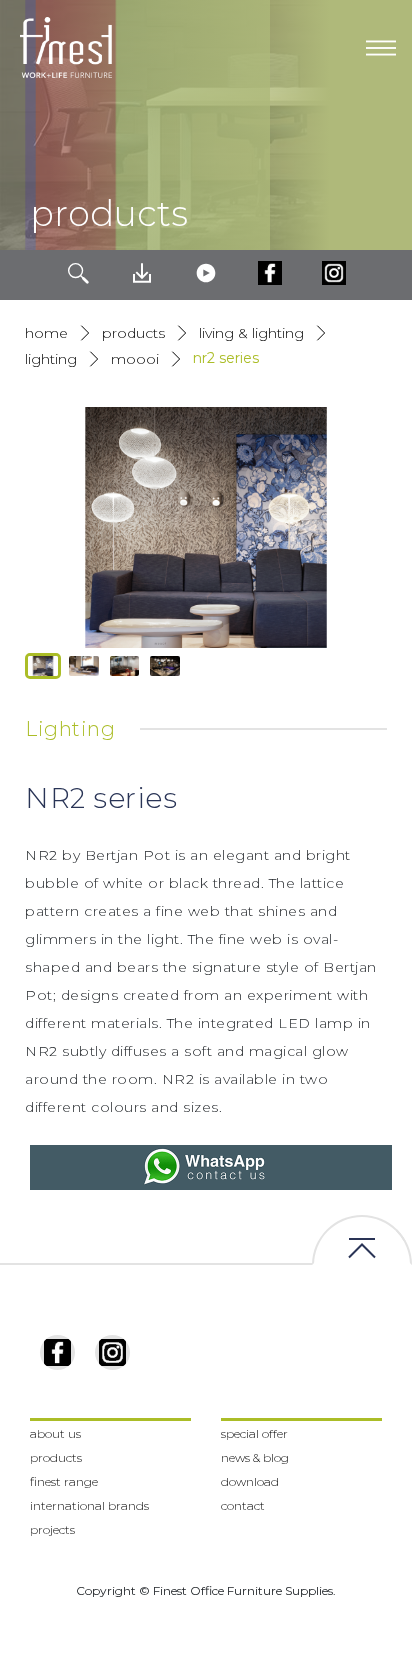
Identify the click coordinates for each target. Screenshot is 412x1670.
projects (52, 1529)
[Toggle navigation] (381, 48)
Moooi (135, 359)
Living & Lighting (251, 333)
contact (243, 1505)
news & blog (255, 1457)
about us (55, 1433)
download (250, 1481)
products (133, 333)
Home (46, 333)
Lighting (51, 359)
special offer (254, 1433)
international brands (89, 1505)
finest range (64, 1481)
